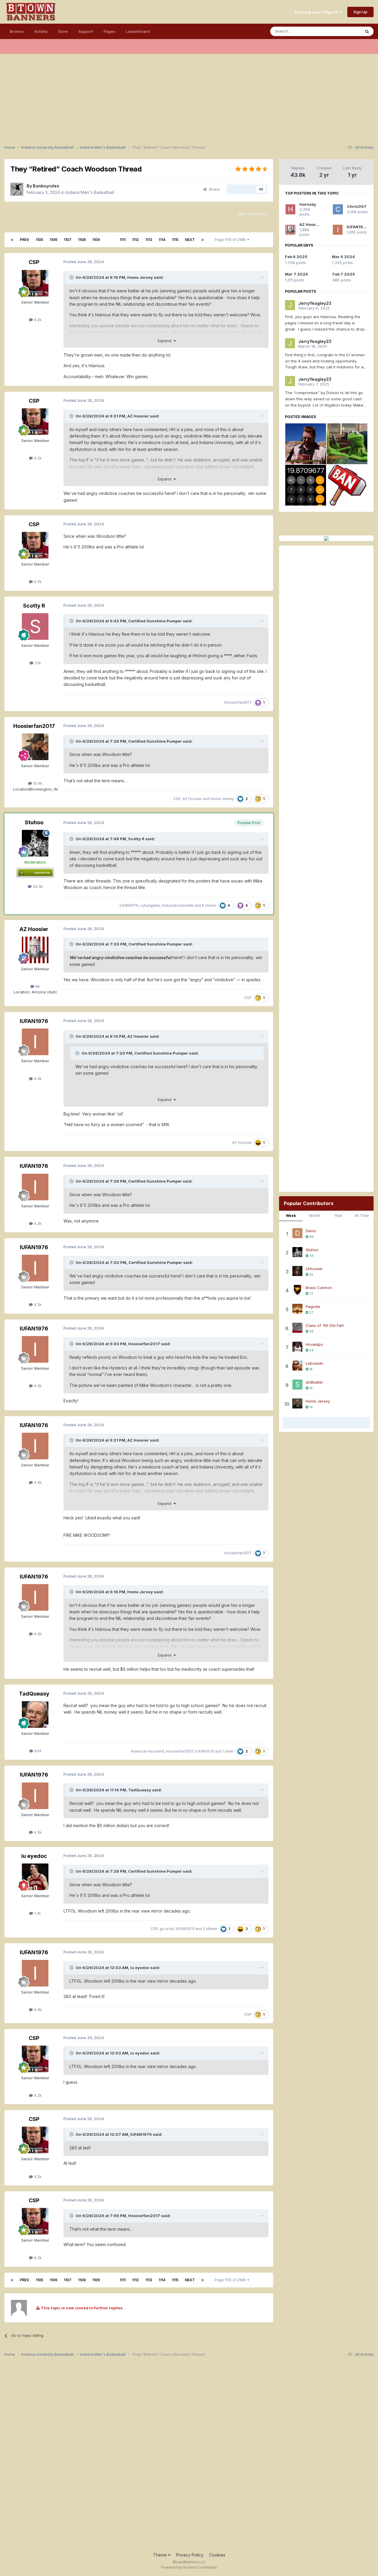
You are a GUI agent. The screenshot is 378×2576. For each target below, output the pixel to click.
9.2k (37, 320)
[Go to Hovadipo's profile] (297, 1347)
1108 (82, 240)
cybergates (150, 905)
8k (37, 986)
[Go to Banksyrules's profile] (17, 189)
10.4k (37, 783)
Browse (17, 31)
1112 (135, 240)
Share (213, 189)
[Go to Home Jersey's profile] (297, 1403)
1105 (39, 240)
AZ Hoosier (138, 416)
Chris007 (357, 206)
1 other (228, 1751)
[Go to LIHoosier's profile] (297, 1271)
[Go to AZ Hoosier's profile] (35, 950)
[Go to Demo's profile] (297, 1233)
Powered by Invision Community (189, 2567)
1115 (175, 240)
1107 (68, 240)
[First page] (12, 240)
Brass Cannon (319, 1288)
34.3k (37, 886)
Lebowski (314, 1363)
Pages (109, 31)
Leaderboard (138, 31)
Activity (41, 31)
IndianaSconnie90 (178, 905)
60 (311, 1237)
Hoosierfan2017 (238, 702)
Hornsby (308, 204)
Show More (326, 1423)
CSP (34, 262)
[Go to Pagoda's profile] (297, 1309)
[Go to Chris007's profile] (338, 209)
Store (63, 31)
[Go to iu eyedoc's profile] (35, 1877)
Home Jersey (140, 277)
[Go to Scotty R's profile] (35, 626)
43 (311, 1256)
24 (311, 1350)
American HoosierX (148, 1751)
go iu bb (167, 1929)
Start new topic (252, 214)
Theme (161, 2555)
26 (311, 1331)
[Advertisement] (189, 95)
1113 (149, 240)
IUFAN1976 (129, 905)
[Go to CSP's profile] (35, 283)
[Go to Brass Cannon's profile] (297, 1290)
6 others (209, 905)
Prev (25, 240)
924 (37, 1751)
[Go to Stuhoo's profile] (35, 843)
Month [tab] (315, 1216)
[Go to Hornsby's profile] (290, 209)
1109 (96, 240)
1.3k (37, 1913)
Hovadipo (314, 1344)
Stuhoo (34, 822)
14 (311, 1407)
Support (86, 31)
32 (311, 1275)
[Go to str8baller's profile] (297, 1385)
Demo (311, 1231)
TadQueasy (34, 1694)
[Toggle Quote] (72, 277)
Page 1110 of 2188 (231, 240)
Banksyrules (46, 186)
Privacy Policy (190, 2555)
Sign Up (360, 12)
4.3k (37, 1079)
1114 (162, 240)
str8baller (314, 1382)
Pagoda (313, 1306)
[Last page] (203, 240)
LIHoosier (314, 1269)
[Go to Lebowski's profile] (297, 1366)
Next (190, 240)
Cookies (217, 2555)
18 (311, 1369)
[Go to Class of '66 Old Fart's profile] (297, 1328)
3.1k (37, 663)
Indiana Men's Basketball (90, 192)
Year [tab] (338, 1216)
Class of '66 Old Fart (325, 1325)
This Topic (343, 31)
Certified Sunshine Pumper (155, 621)
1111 (123, 240)
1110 (110, 240)
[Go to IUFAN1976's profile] (35, 1042)
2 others (210, 1929)
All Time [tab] (362, 1216)
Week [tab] (291, 1216)
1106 (53, 240)
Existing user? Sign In (317, 12)
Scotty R (34, 606)
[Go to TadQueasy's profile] (35, 1714)
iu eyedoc (34, 1856)
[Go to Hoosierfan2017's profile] (35, 747)
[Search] (367, 31)
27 (311, 1293)
